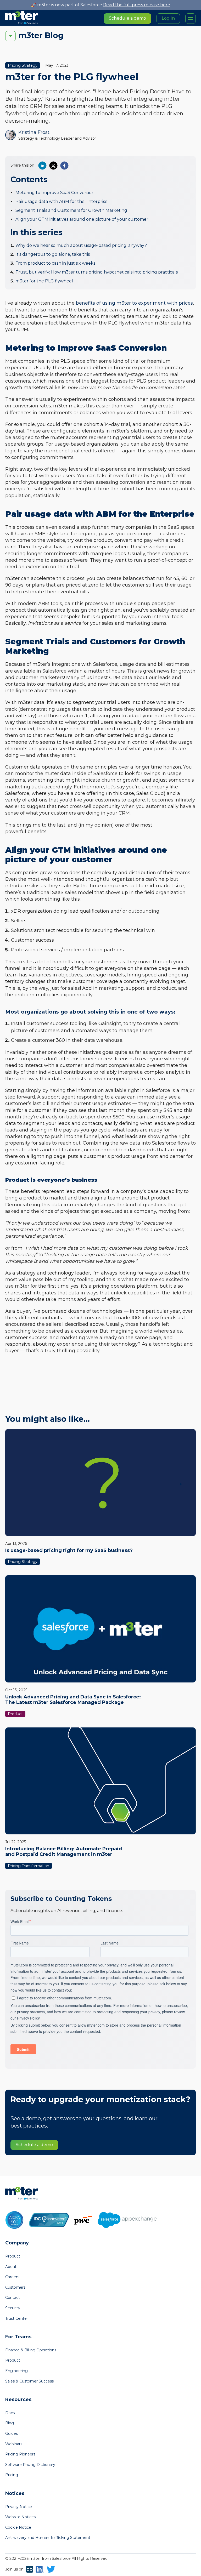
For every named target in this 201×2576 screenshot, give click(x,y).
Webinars (14, 2444)
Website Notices (20, 2517)
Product (15, 1714)
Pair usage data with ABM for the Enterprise (62, 201)
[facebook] (64, 166)
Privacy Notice (19, 2507)
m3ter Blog (41, 35)
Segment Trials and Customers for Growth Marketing (71, 210)
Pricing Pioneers (20, 2454)
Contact (13, 2298)
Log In (168, 18)
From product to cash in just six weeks (55, 263)
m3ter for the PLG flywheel (44, 281)
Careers (12, 2277)
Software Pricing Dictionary (30, 2465)
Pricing (12, 2475)
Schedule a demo (127, 18)
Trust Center (17, 2318)
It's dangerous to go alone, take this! (53, 254)
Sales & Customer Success (29, 2381)
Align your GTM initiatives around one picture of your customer (82, 219)
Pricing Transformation (29, 1866)
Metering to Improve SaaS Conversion (55, 193)
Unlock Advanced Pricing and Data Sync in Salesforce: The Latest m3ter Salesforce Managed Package (73, 1700)
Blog (10, 2423)
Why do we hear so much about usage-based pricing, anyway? (81, 245)
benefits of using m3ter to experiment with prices (134, 303)
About (11, 2267)
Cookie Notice (18, 2527)
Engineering (16, 2371)
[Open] (191, 19)
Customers (15, 2287)
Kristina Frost (34, 132)
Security (13, 2308)
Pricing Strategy (23, 65)
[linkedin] (42, 166)
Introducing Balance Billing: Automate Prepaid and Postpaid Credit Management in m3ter (64, 1852)
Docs (10, 2413)
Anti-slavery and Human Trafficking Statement (48, 2538)
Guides (12, 2433)
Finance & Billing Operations (31, 2350)
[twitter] (53, 166)
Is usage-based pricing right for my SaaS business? (69, 1550)
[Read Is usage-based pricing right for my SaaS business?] (100, 1483)
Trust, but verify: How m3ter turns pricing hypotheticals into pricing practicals (97, 272)
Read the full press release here (137, 5)
